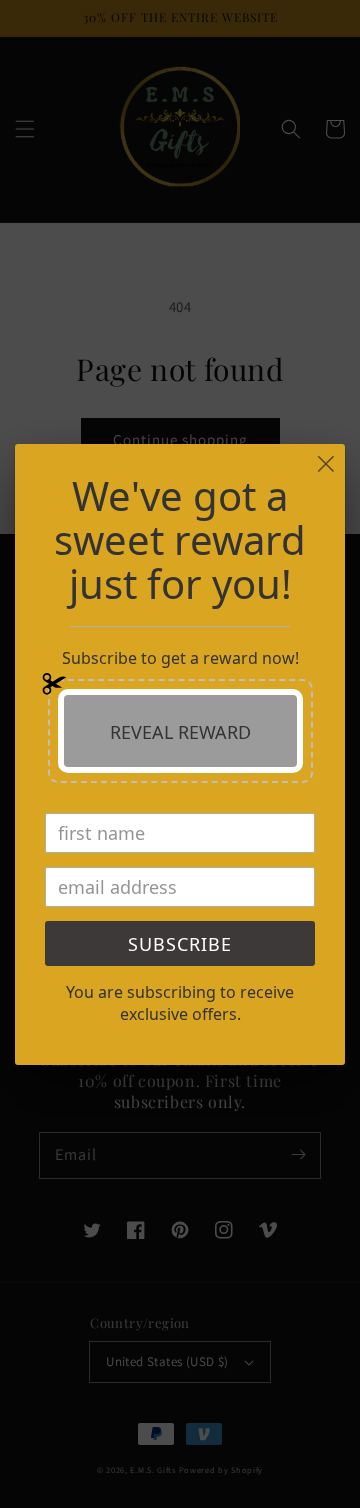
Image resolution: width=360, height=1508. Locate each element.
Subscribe (180, 944)
